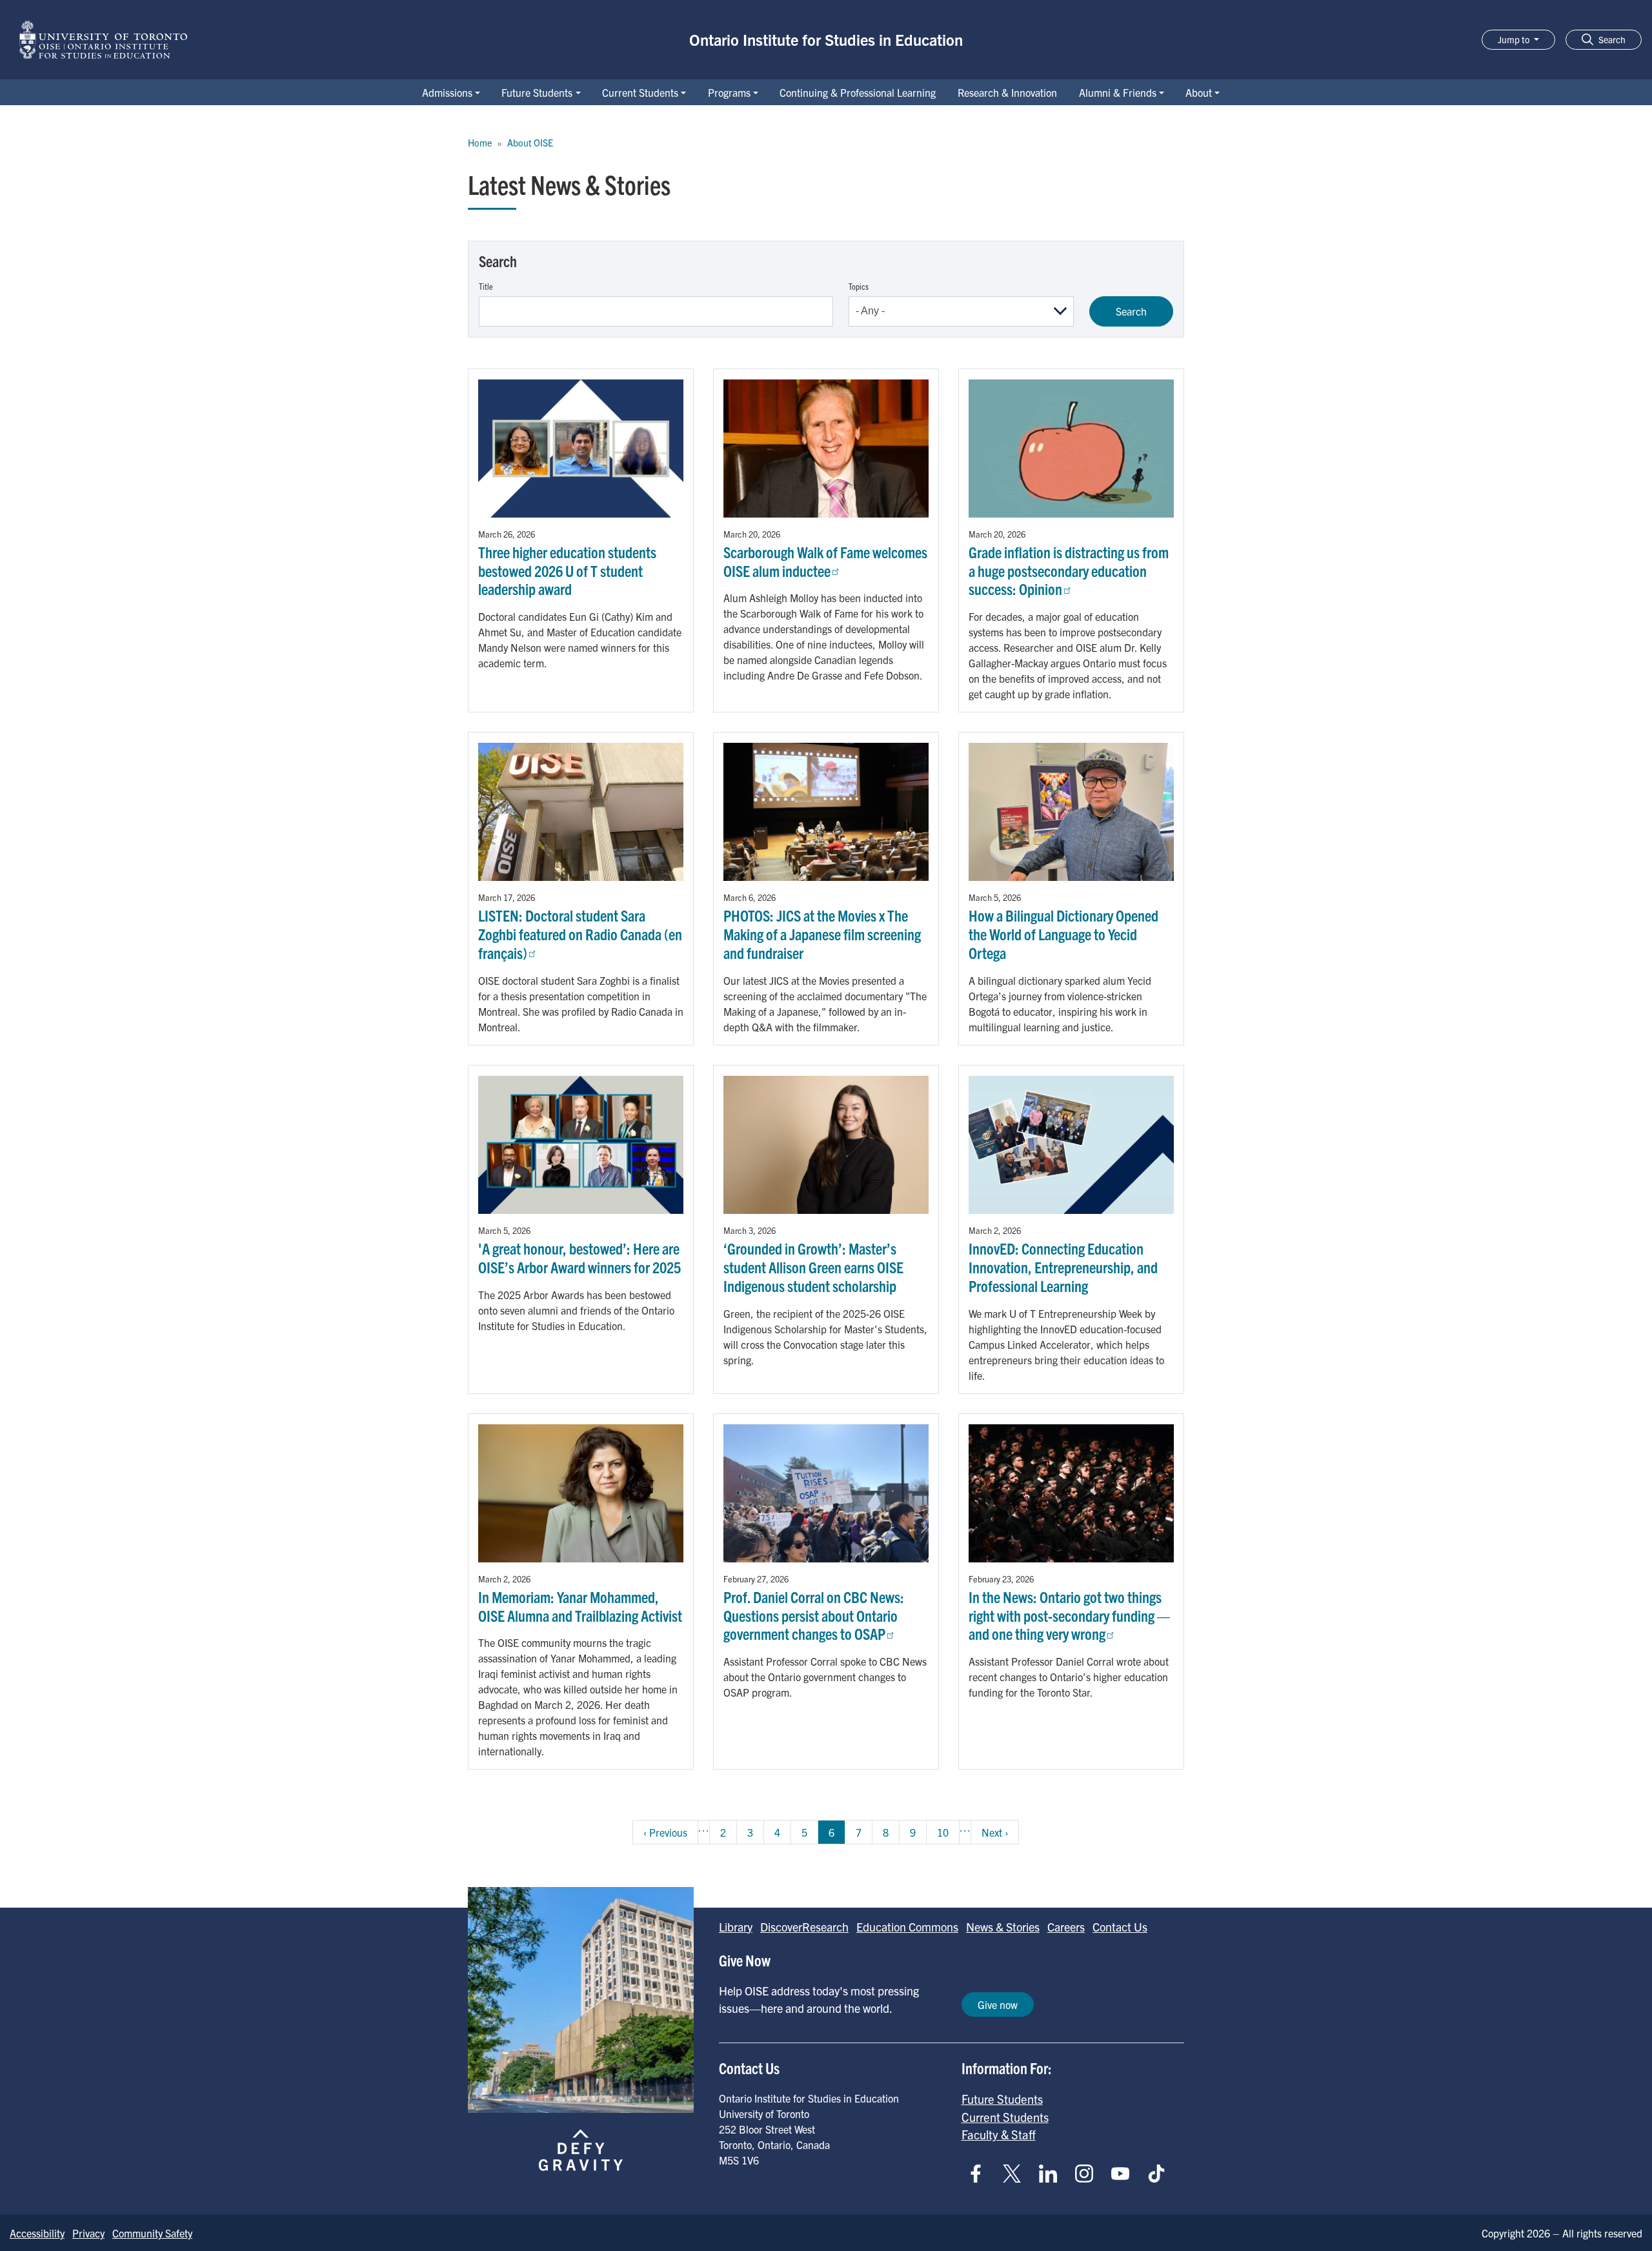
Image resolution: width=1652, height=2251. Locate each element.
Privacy (88, 2233)
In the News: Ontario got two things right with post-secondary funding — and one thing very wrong (1069, 1615)
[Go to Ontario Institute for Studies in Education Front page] (103, 40)
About (1199, 92)
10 (948, 1832)
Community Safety (152, 2233)
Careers (1066, 1927)
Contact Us (1120, 1927)
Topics (859, 286)
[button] (1604, 40)
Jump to (1515, 39)
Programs (729, 92)
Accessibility (37, 2233)
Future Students (537, 92)
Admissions (447, 92)
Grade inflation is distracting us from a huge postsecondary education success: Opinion (1069, 570)
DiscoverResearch (804, 1927)
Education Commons (907, 1927)
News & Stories (1003, 1927)
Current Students (640, 92)
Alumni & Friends (1118, 92)
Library (736, 1927)
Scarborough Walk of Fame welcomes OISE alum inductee (825, 561)
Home (480, 143)
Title (486, 286)
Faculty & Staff (999, 2134)
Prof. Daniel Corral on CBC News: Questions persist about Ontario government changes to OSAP (814, 1615)
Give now (998, 2004)
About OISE (530, 143)
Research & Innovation (1007, 92)
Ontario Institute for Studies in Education (826, 39)
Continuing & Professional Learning (858, 92)
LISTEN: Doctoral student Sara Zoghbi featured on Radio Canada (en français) (580, 934)
